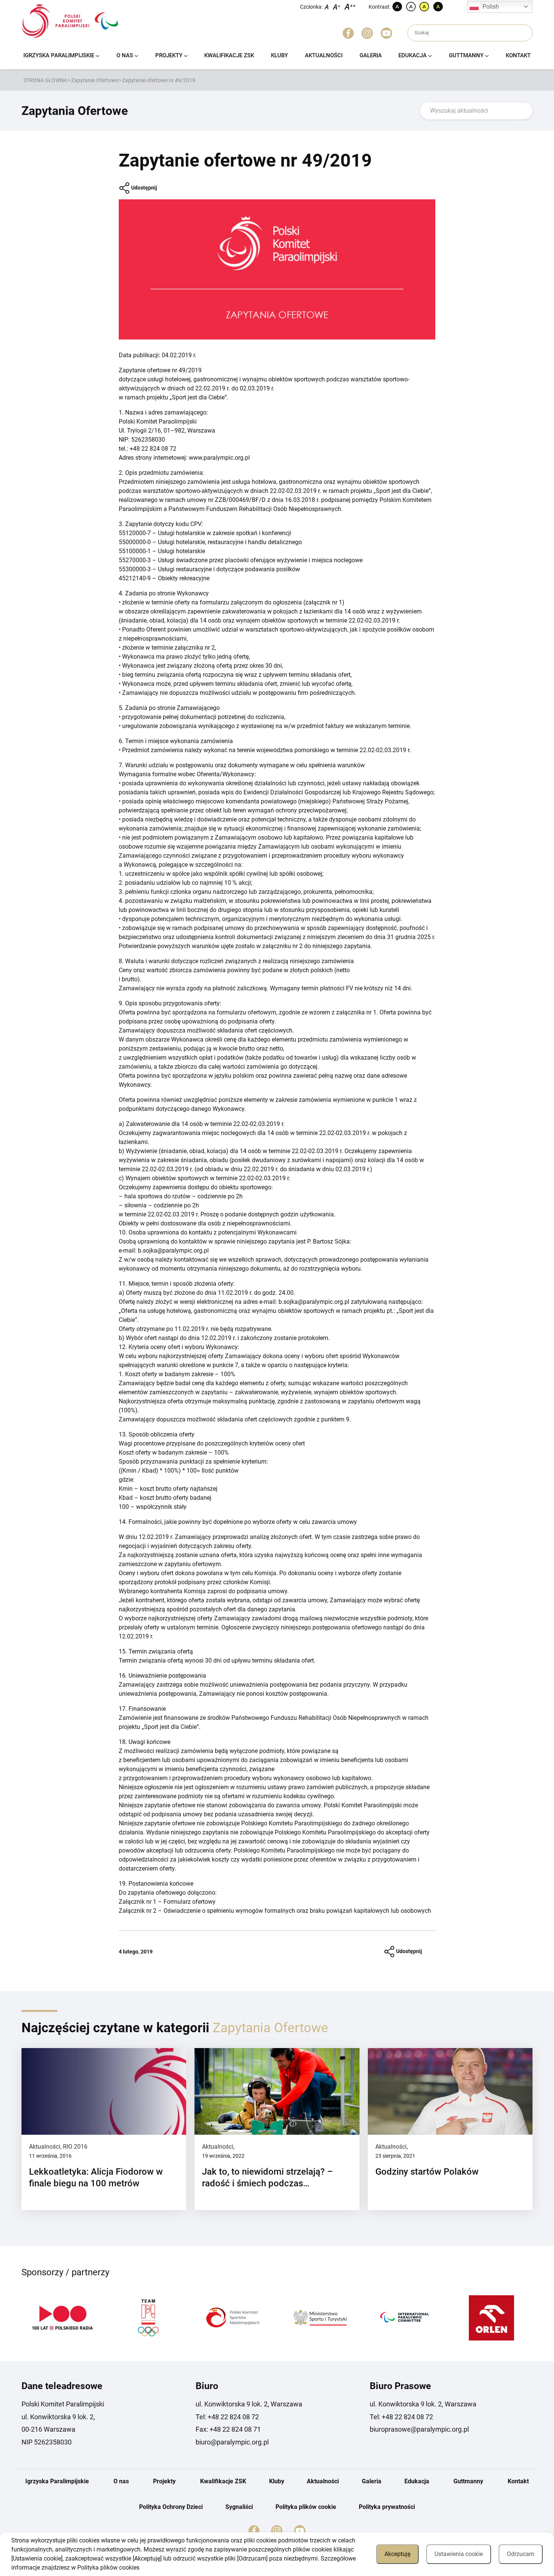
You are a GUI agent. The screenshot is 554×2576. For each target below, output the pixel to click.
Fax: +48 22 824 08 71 (228, 2429)
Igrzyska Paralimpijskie (59, 55)
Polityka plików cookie (306, 2507)
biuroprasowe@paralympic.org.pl (419, 2429)
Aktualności (324, 55)
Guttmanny (466, 55)
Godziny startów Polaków (427, 2172)
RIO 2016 (75, 2147)
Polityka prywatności (387, 2507)
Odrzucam (521, 2554)
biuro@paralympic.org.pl (232, 2442)
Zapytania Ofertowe (95, 80)
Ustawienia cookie (459, 2554)
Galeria (371, 55)
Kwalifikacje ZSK (229, 55)
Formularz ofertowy (190, 1902)
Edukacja (412, 55)
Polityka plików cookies (108, 2568)
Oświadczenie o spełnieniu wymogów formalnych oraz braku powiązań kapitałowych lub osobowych (297, 1911)
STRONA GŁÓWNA (45, 80)
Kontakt (518, 55)
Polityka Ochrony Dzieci (171, 2507)
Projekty (169, 55)
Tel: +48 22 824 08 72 (227, 2417)
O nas (125, 55)
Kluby (279, 55)
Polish (491, 7)
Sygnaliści (239, 2507)
